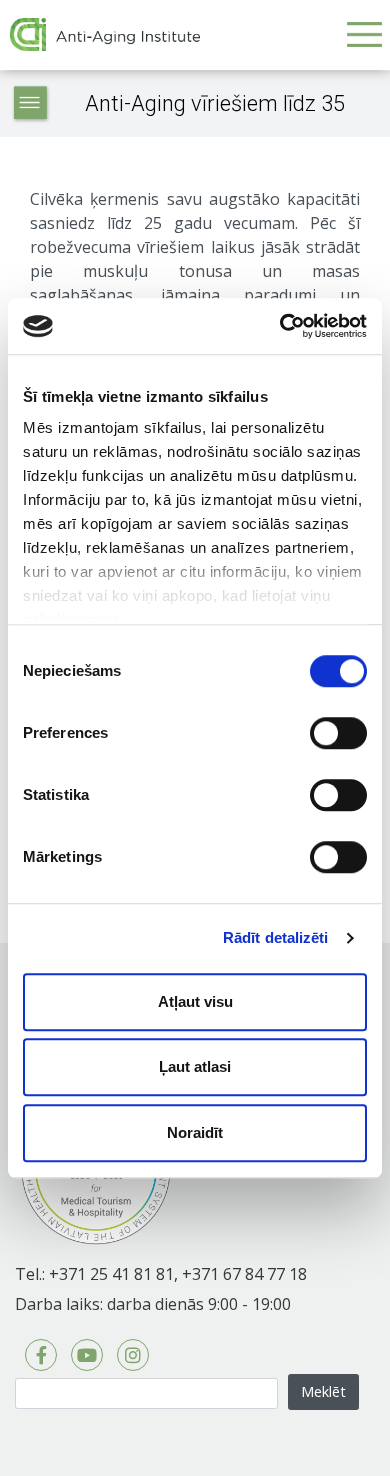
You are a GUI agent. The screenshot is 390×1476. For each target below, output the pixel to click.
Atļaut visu (195, 1001)
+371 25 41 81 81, (113, 1274)
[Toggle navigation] (364, 34)
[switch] (338, 733)
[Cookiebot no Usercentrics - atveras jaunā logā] (280, 326)
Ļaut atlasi (195, 1066)
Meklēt (323, 1391)
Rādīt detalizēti (276, 937)
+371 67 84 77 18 (244, 1274)
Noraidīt (195, 1132)
